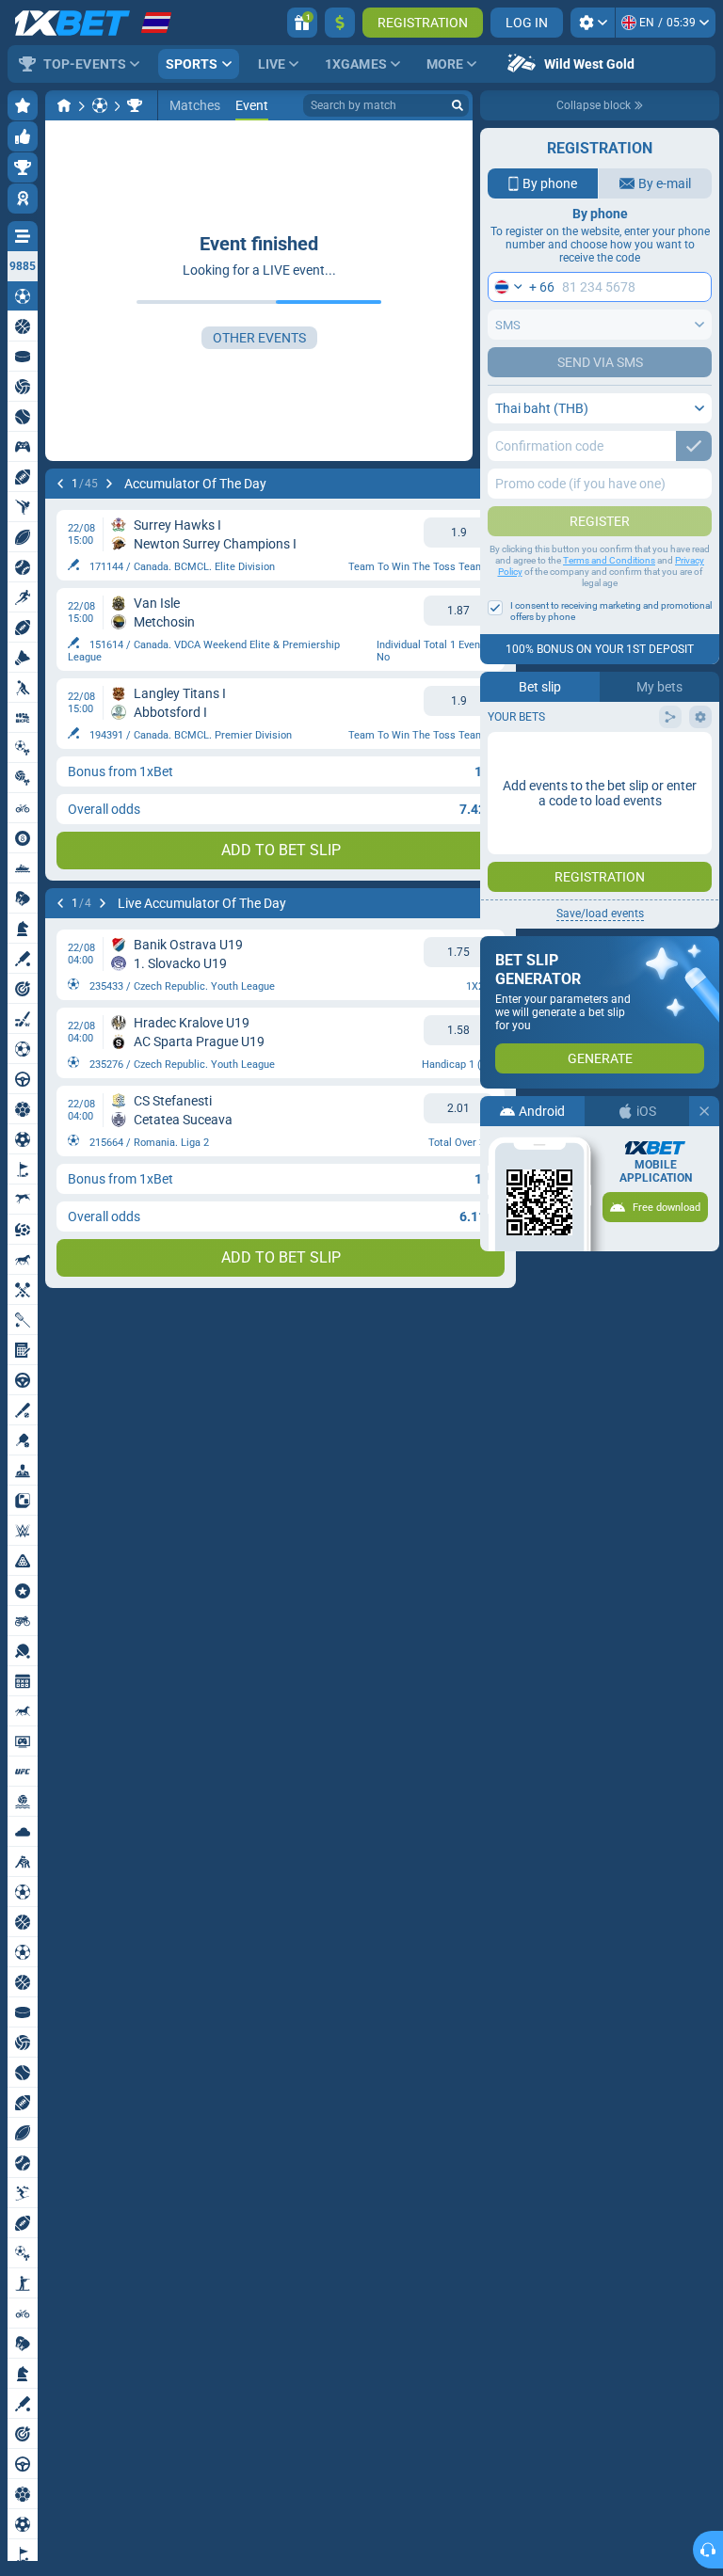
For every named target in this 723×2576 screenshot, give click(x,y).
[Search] (458, 105)
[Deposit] (340, 23)
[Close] (704, 1111)
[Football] (100, 105)
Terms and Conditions (609, 560)
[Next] (109, 484)
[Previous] (60, 484)
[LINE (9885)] (64, 105)
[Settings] (593, 23)
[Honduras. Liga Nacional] (135, 105)
